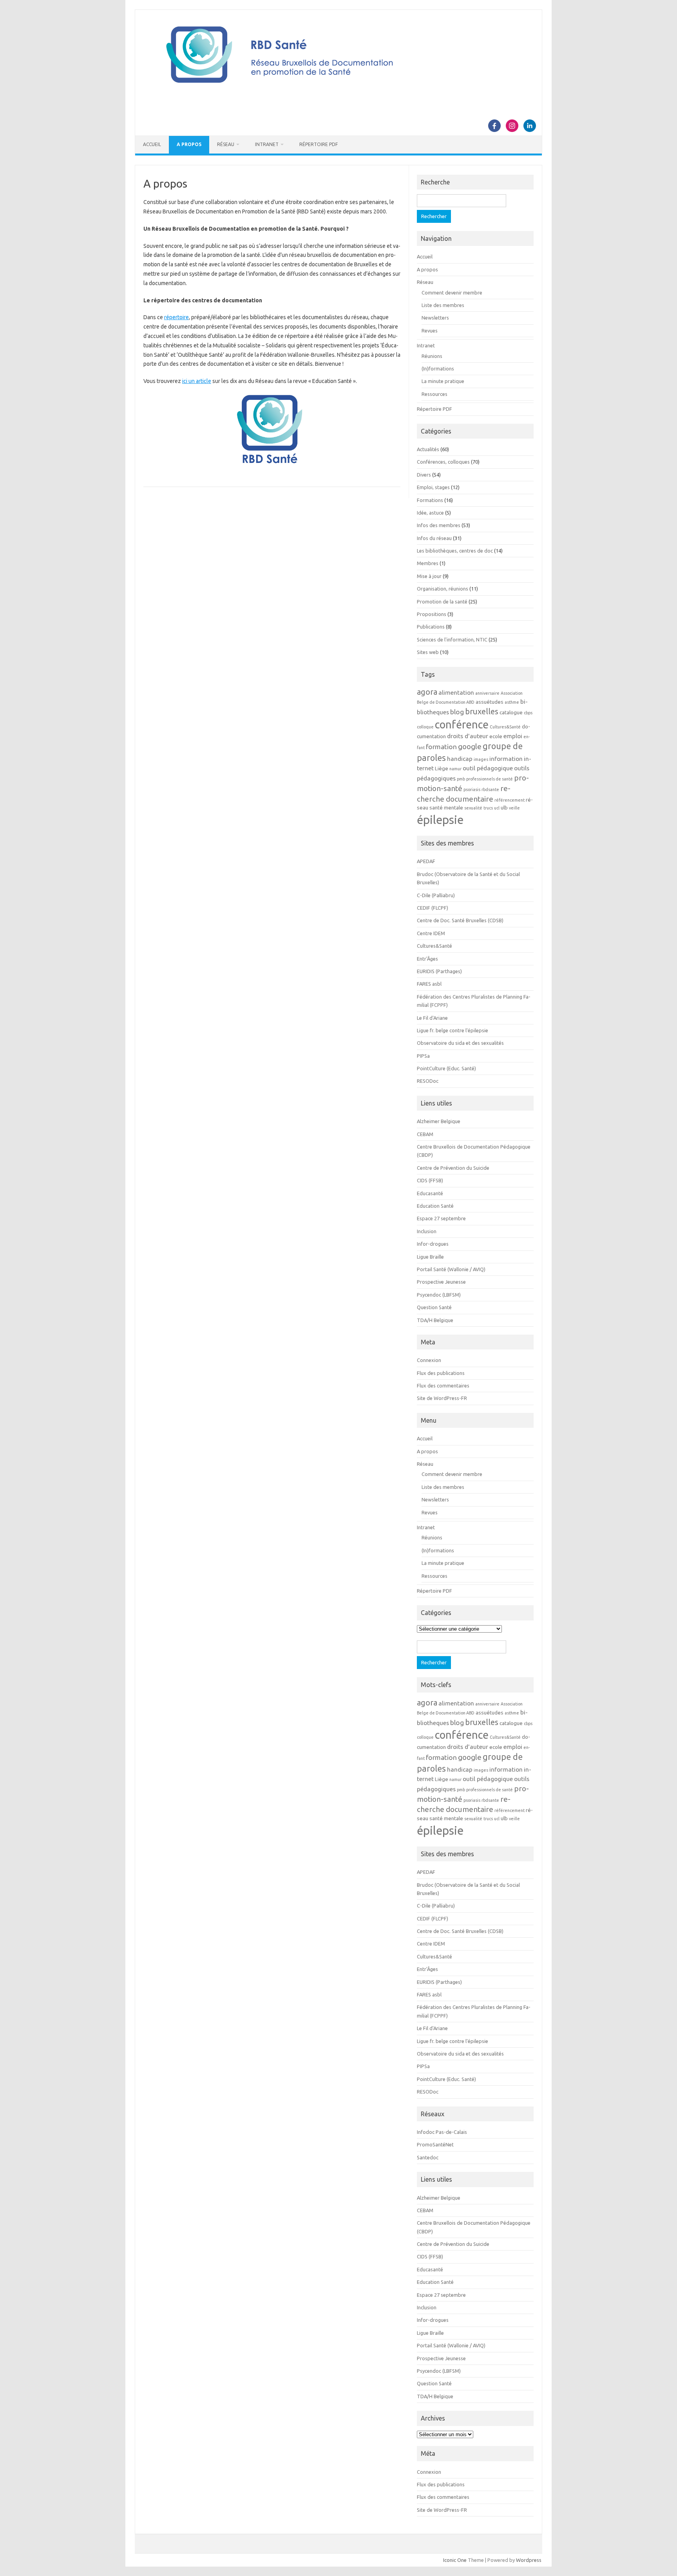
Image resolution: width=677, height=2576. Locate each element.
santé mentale (446, 808)
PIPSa (423, 1056)
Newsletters (435, 318)
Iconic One (455, 2560)
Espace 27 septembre (441, 1218)
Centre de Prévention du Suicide (453, 1168)
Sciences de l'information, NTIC (452, 639)
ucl (497, 808)
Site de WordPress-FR (442, 1398)
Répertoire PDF (319, 144)
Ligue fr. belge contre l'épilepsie (453, 1030)
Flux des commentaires (443, 1386)
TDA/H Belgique (435, 1320)
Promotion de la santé (442, 602)
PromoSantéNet (435, 2144)
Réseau (226, 144)
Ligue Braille (430, 1257)
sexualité (473, 808)
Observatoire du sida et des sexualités (460, 1043)
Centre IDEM (431, 933)
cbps (528, 713)
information (506, 759)
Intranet (267, 144)
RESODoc (428, 1081)
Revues (430, 331)
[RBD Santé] (338, 92)
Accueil (152, 144)
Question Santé (434, 1307)
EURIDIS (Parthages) (439, 971)
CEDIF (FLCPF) (433, 908)
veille (514, 808)
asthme (512, 702)
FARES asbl (429, 984)
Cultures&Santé (505, 727)
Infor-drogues (433, 1244)
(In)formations (438, 369)
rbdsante (490, 789)
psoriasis (472, 789)
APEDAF (426, 861)
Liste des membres (443, 305)
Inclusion (427, 1231)
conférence (462, 724)
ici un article (197, 381)
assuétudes (490, 702)
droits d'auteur (468, 736)
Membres (428, 563)
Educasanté (430, 1193)
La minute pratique (443, 381)
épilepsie (440, 820)
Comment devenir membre (452, 293)
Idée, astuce (430, 513)
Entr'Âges (427, 959)
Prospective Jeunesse (441, 1282)
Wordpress (529, 2560)
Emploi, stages (433, 487)
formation (441, 747)
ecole (496, 736)
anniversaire (487, 693)
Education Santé (435, 1206)
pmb (461, 779)
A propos (189, 144)
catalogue (511, 713)
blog (457, 712)
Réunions (432, 356)
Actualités (428, 449)
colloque (425, 727)
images (481, 759)
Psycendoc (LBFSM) (439, 1295)
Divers (424, 475)
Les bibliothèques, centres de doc (455, 551)
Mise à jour (429, 576)
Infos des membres (439, 525)
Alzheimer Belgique (439, 1121)
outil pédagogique (488, 768)
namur (455, 769)
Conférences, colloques (443, 462)
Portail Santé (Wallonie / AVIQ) (451, 1269)
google (470, 746)
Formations (430, 500)
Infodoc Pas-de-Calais (442, 2132)
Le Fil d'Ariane (432, 1018)
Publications (431, 627)
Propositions (432, 614)
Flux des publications (441, 1373)
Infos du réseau (434, 538)
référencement (510, 800)
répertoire (176, 317)
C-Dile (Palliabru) (436, 895)
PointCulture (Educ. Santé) (446, 1068)
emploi (513, 736)
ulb (504, 808)
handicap (460, 759)
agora (427, 692)
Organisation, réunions (443, 589)
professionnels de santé (490, 779)
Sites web (428, 652)
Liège (442, 769)
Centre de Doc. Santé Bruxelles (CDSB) (460, 920)
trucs (488, 808)
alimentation (456, 692)
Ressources (434, 394)
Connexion (429, 1360)
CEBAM (425, 1134)
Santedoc (428, 2157)
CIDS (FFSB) (430, 1180)
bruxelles (482, 711)
